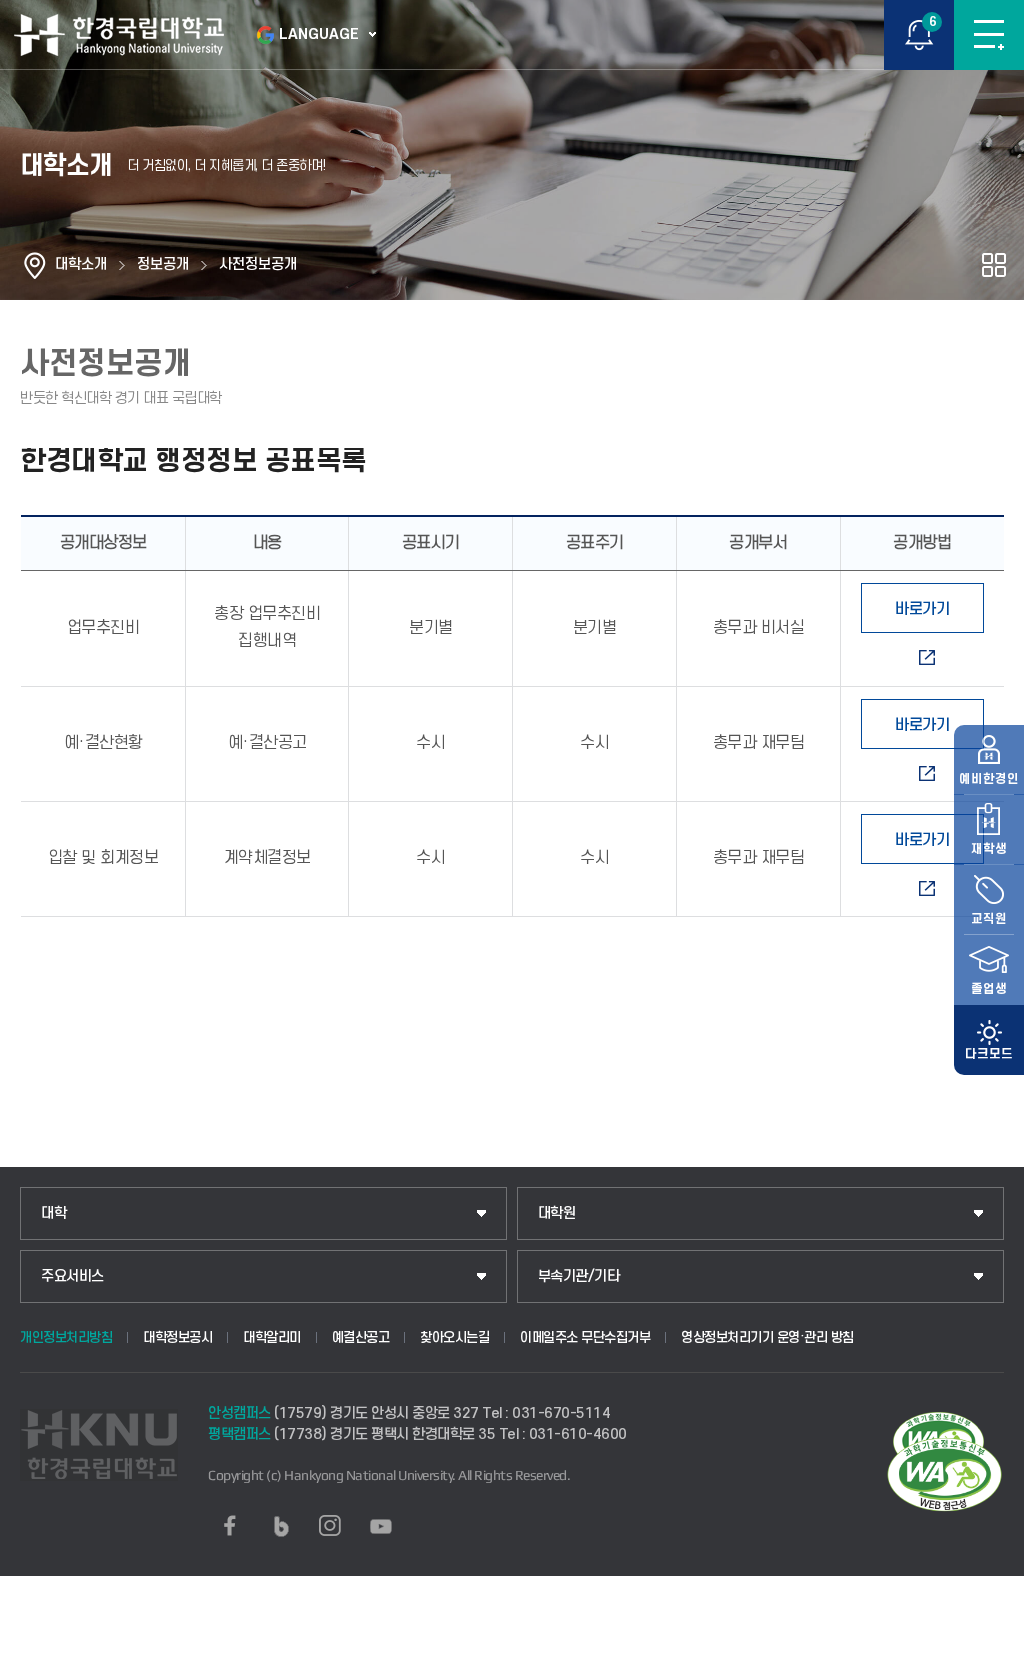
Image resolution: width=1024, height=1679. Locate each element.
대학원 (557, 1213)
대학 (53, 1213)
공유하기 (994, 265)
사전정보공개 (258, 264)
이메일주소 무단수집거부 (585, 1337)
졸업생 (989, 989)
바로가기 (922, 609)
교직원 (989, 919)
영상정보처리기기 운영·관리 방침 (767, 1337)
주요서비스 (72, 1276)
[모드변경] (989, 1040)
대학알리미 (272, 1337)
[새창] (230, 1526)
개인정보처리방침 (66, 1337)
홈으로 (35, 265)
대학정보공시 (177, 1337)
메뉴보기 (989, 35)
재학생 (989, 849)
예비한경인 (989, 779)
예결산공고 (361, 1337)
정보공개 (163, 264)
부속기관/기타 (579, 1276)
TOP (989, 1663)
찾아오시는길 (454, 1337)
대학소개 (81, 264)
